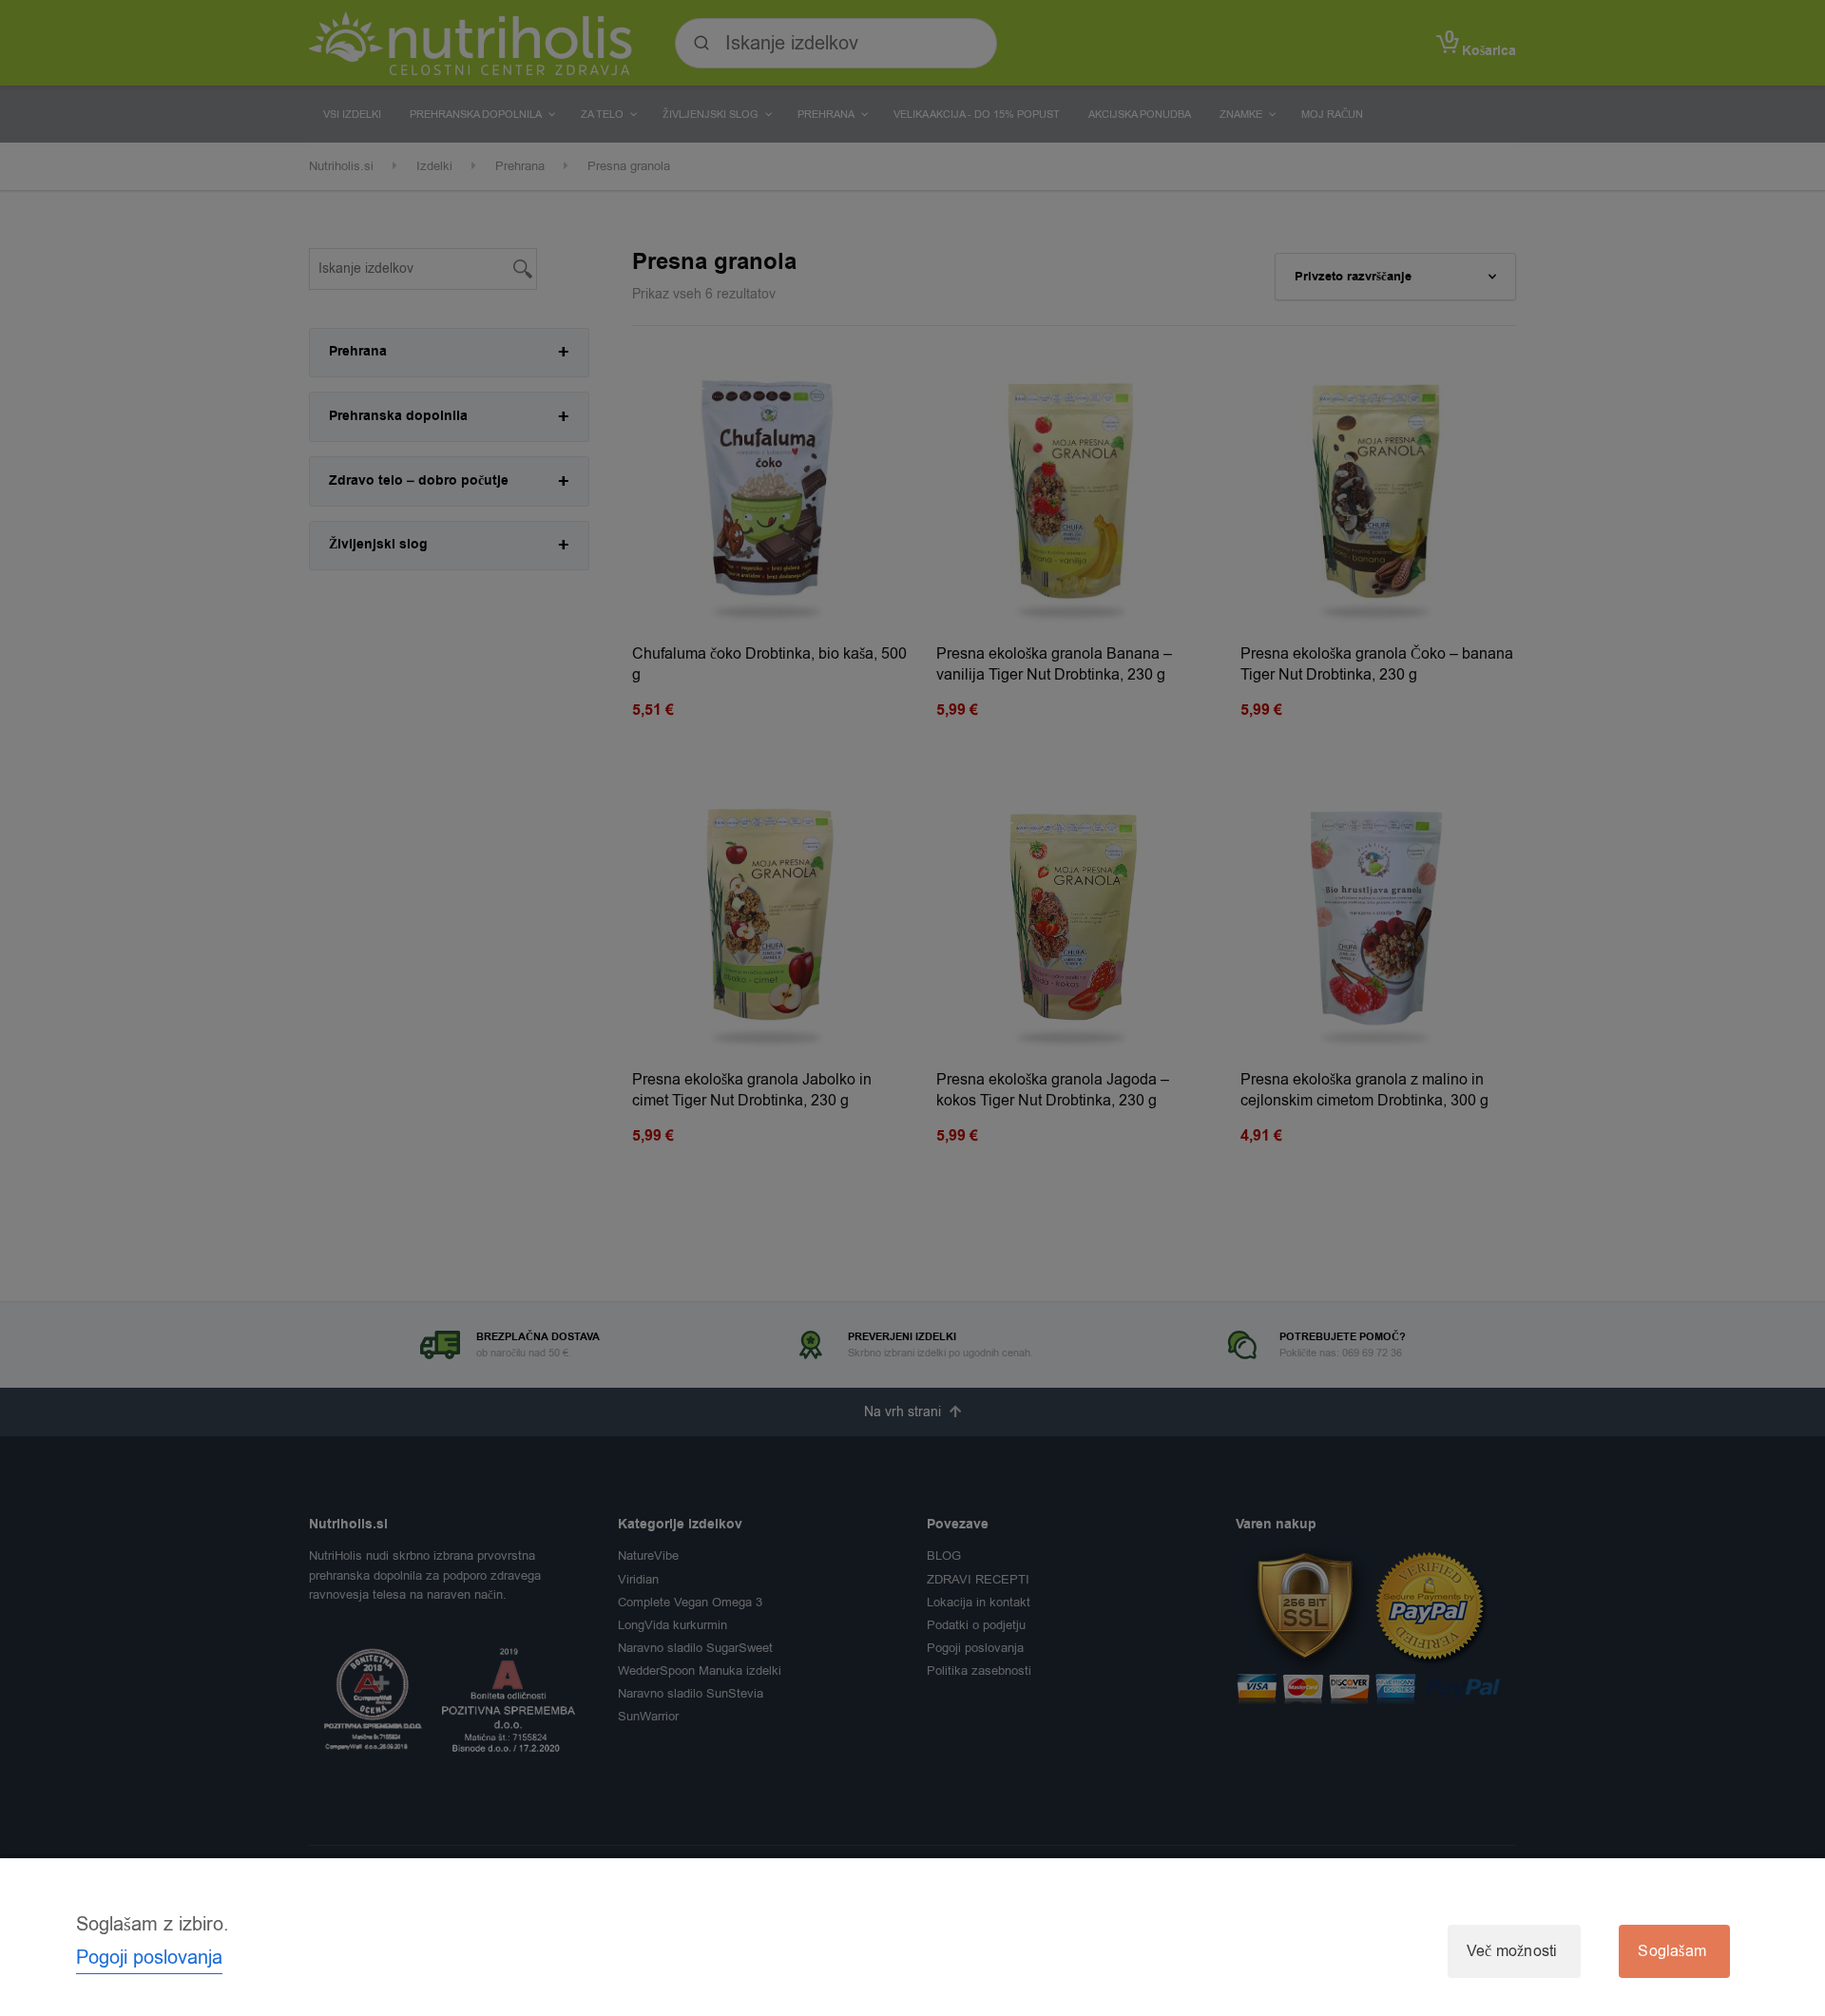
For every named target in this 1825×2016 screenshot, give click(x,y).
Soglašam (1672, 1951)
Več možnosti (1512, 1951)
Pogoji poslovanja (149, 1958)
